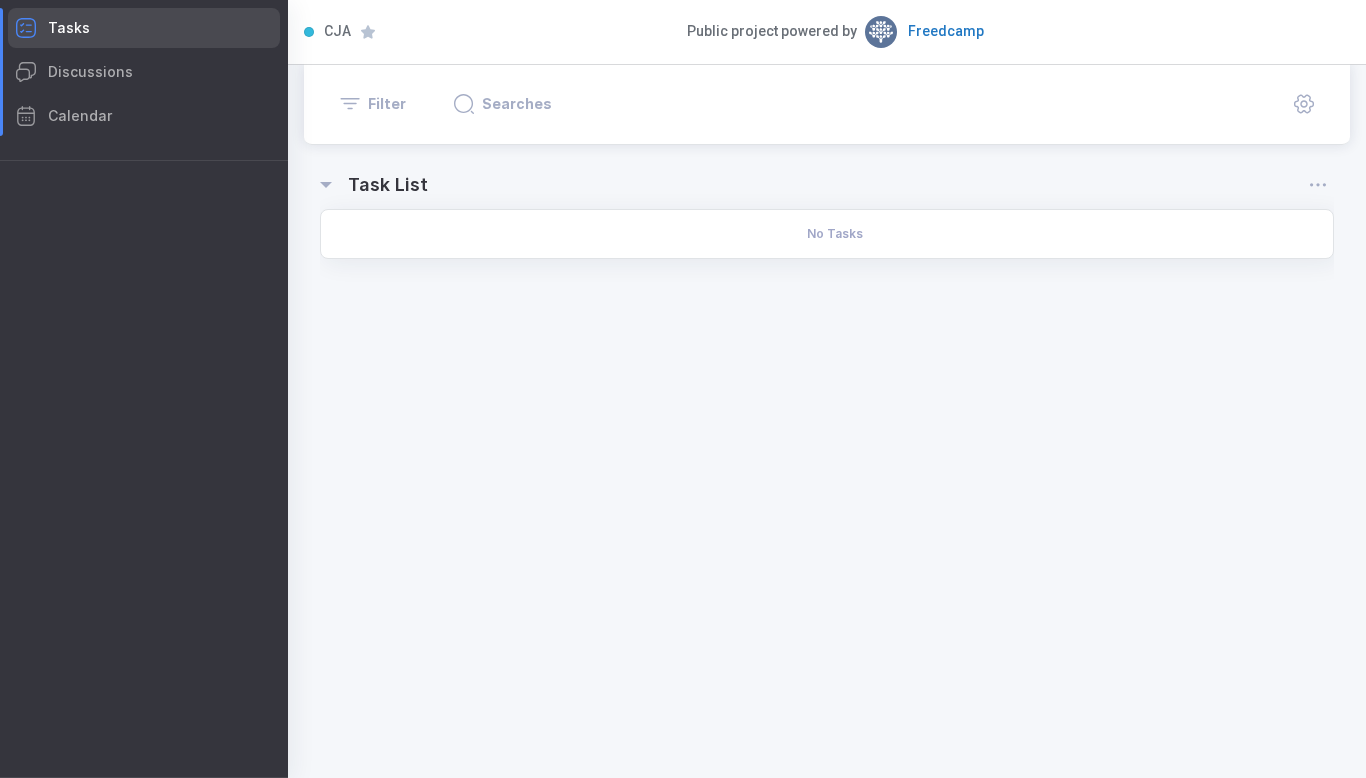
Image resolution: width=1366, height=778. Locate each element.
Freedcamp (946, 31)
